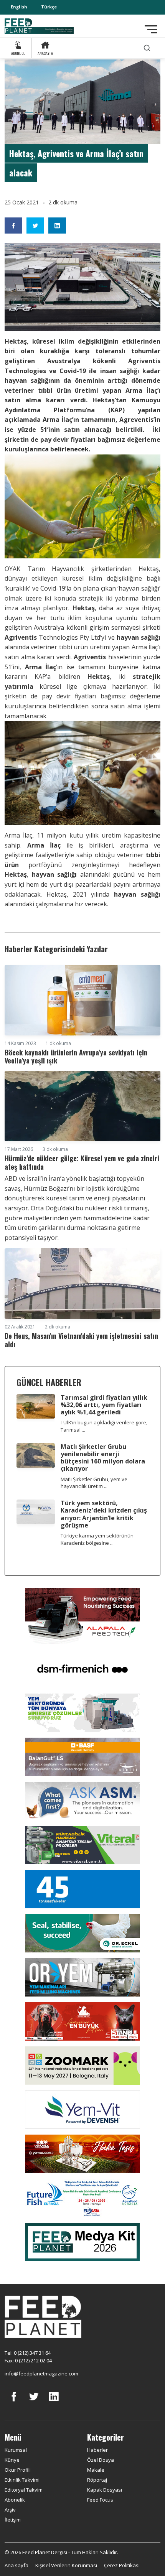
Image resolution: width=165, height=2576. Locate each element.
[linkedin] (54, 2402)
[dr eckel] (82, 1933)
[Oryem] (82, 1977)
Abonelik (15, 2500)
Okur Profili (18, 2470)
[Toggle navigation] (151, 29)
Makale (96, 2470)
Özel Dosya (101, 2460)
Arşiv (10, 2510)
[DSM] (82, 1668)
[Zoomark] (82, 2065)
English (19, 7)
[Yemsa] (82, 2153)
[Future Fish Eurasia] (82, 2197)
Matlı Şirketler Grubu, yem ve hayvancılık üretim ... (94, 1483)
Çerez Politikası (122, 2565)
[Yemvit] (82, 2109)
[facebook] (14, 2402)
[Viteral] (82, 1845)
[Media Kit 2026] (82, 2241)
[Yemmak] (82, 1889)
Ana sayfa (16, 2565)
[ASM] (82, 1801)
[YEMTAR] (82, 1712)
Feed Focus (100, 2500)
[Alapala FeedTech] (82, 1615)
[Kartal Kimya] (82, 1756)
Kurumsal (16, 2450)
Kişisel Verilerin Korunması (66, 2565)
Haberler (97, 2450)
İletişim (13, 2520)
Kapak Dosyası (105, 2490)
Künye (12, 2460)
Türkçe (49, 7)
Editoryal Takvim (24, 2490)
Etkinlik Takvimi (22, 2480)
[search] (147, 48)
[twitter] (34, 2402)
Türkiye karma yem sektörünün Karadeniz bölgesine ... (97, 1539)
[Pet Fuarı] (82, 2021)
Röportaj (97, 2480)
